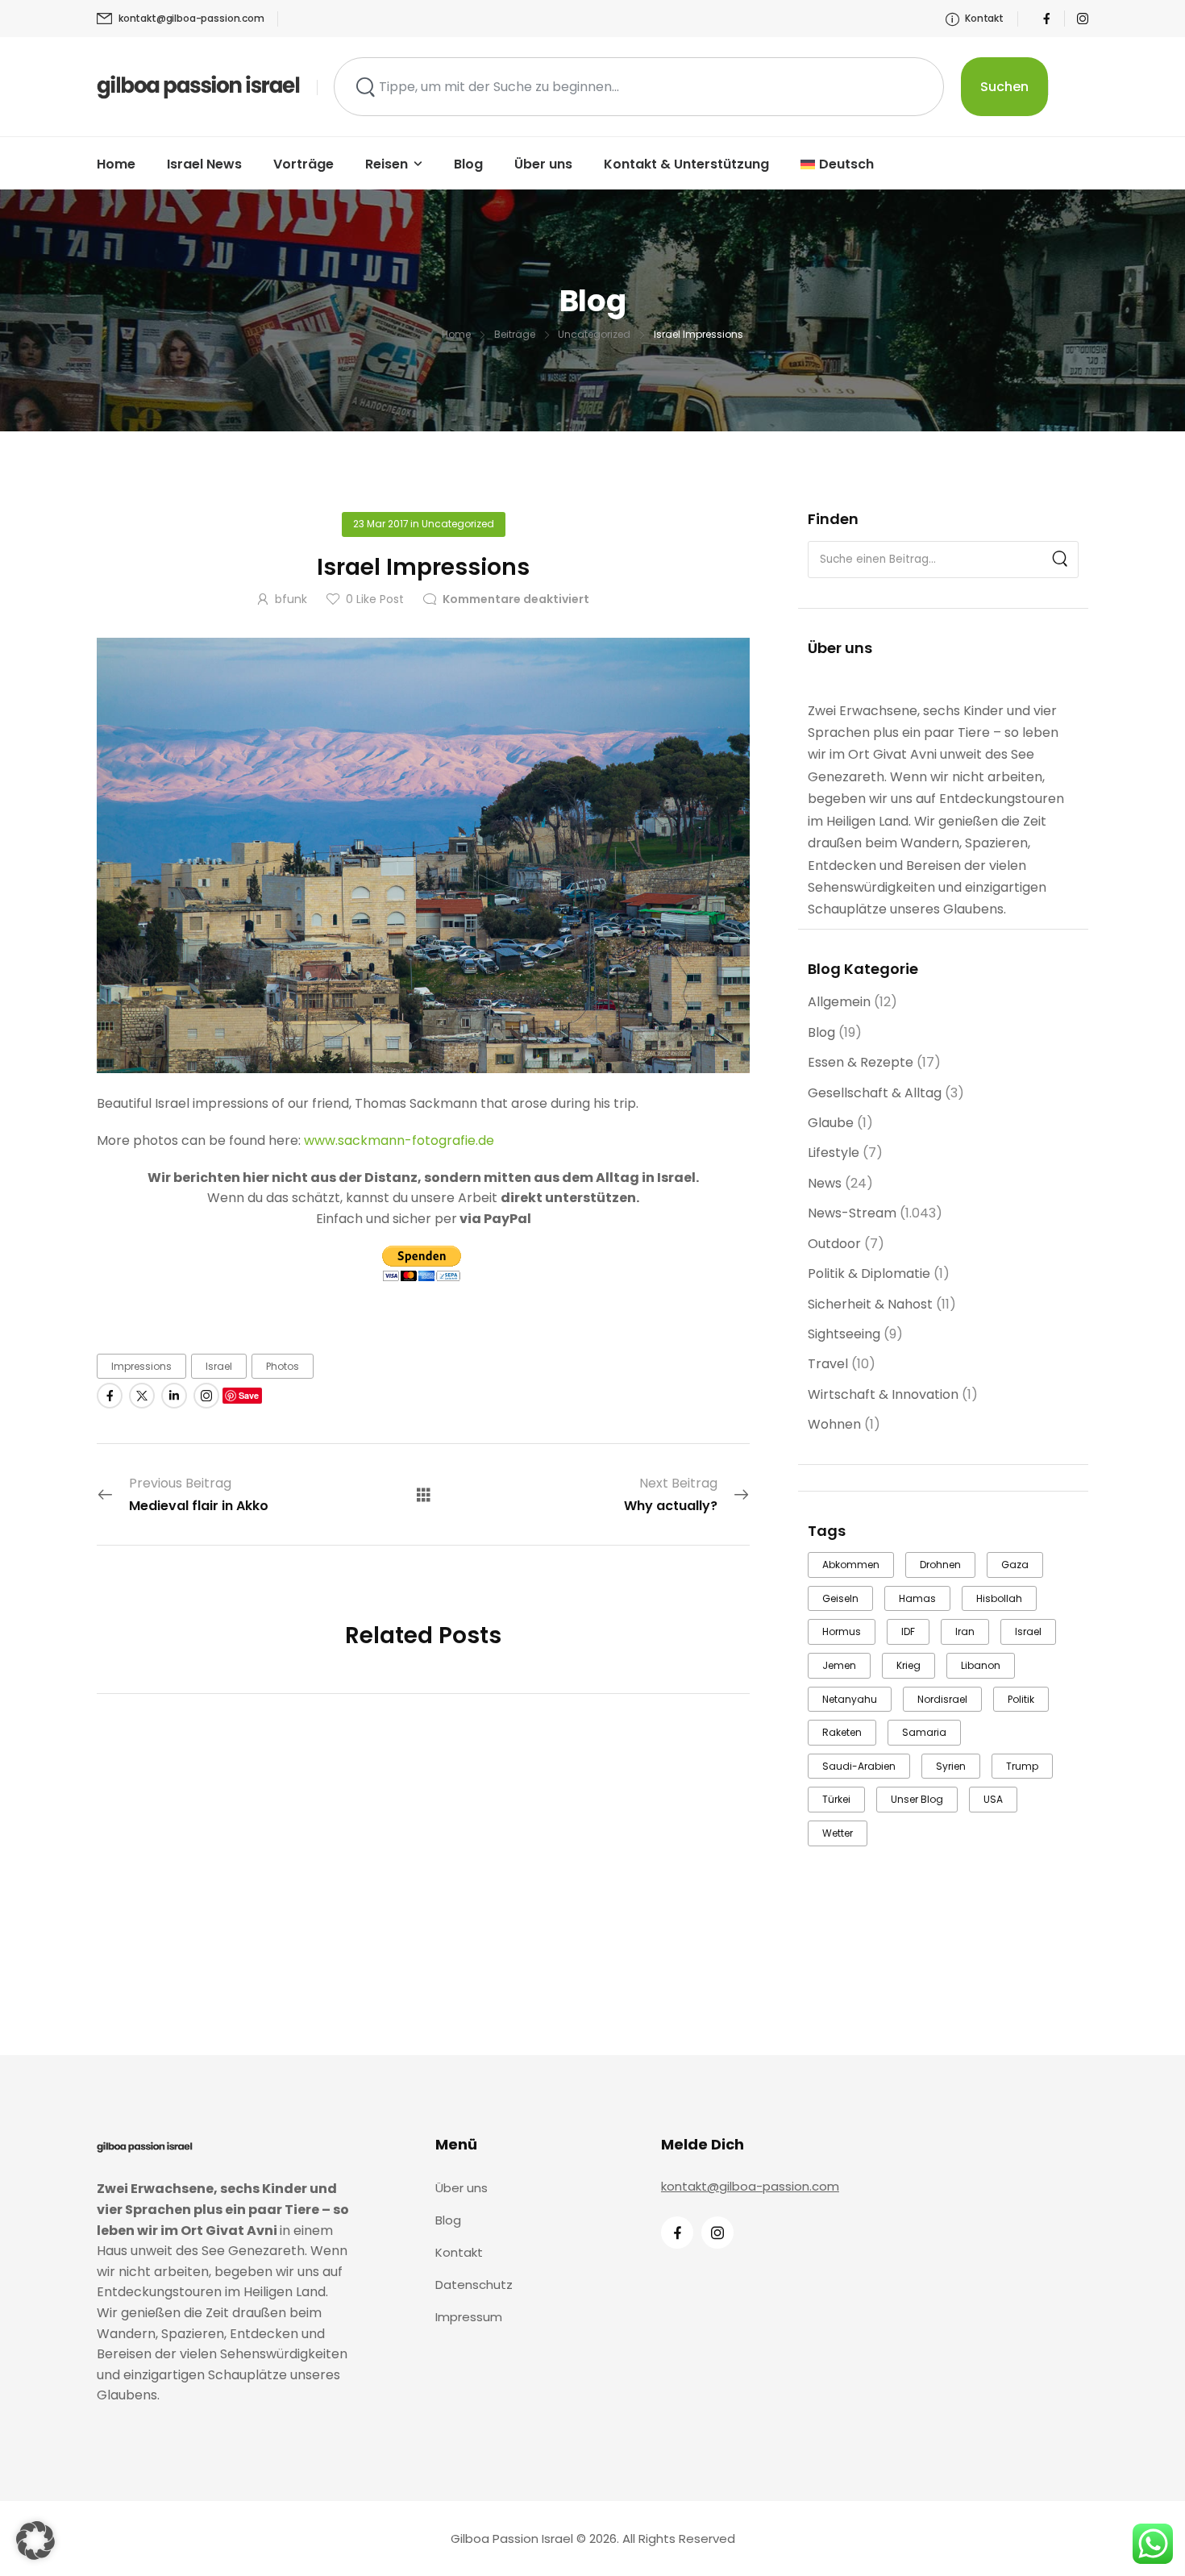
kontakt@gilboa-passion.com (750, 2186)
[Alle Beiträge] (424, 1494)
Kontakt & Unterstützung (686, 164)
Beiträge (515, 334)
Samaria (924, 1732)
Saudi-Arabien (859, 1766)
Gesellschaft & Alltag (875, 1093)
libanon (981, 1665)
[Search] (1060, 560)
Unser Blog (917, 1799)
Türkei (836, 1799)
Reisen (387, 164)
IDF (908, 1631)
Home (116, 164)
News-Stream (852, 1213)
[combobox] (639, 87)
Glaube (831, 1123)
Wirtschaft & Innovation (883, 1394)
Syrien (951, 1766)
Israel (1028, 1631)
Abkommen (851, 1565)
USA (993, 1799)
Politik (1021, 1699)
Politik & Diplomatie (869, 1273)
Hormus (842, 1631)
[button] (35, 2541)
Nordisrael (942, 1699)
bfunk (291, 599)
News (825, 1183)
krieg (908, 1665)
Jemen (839, 1665)
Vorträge (304, 164)
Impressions (141, 1366)
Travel (828, 1364)
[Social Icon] (1046, 19)
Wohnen (834, 1424)
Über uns (543, 164)
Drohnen (940, 1565)
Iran (965, 1631)
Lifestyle (834, 1153)
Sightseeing (844, 1334)
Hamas (917, 1598)
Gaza (1015, 1565)
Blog (468, 164)
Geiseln (840, 1598)
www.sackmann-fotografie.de (399, 1140)
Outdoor (834, 1244)
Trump (1022, 1766)
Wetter (838, 1833)
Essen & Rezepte (861, 1062)
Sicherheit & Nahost (870, 1304)
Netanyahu (850, 1699)
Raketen (842, 1732)
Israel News (204, 164)
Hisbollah (999, 1598)
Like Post (375, 599)
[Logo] (199, 86)
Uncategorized (594, 334)
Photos (283, 1366)
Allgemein (839, 1002)
